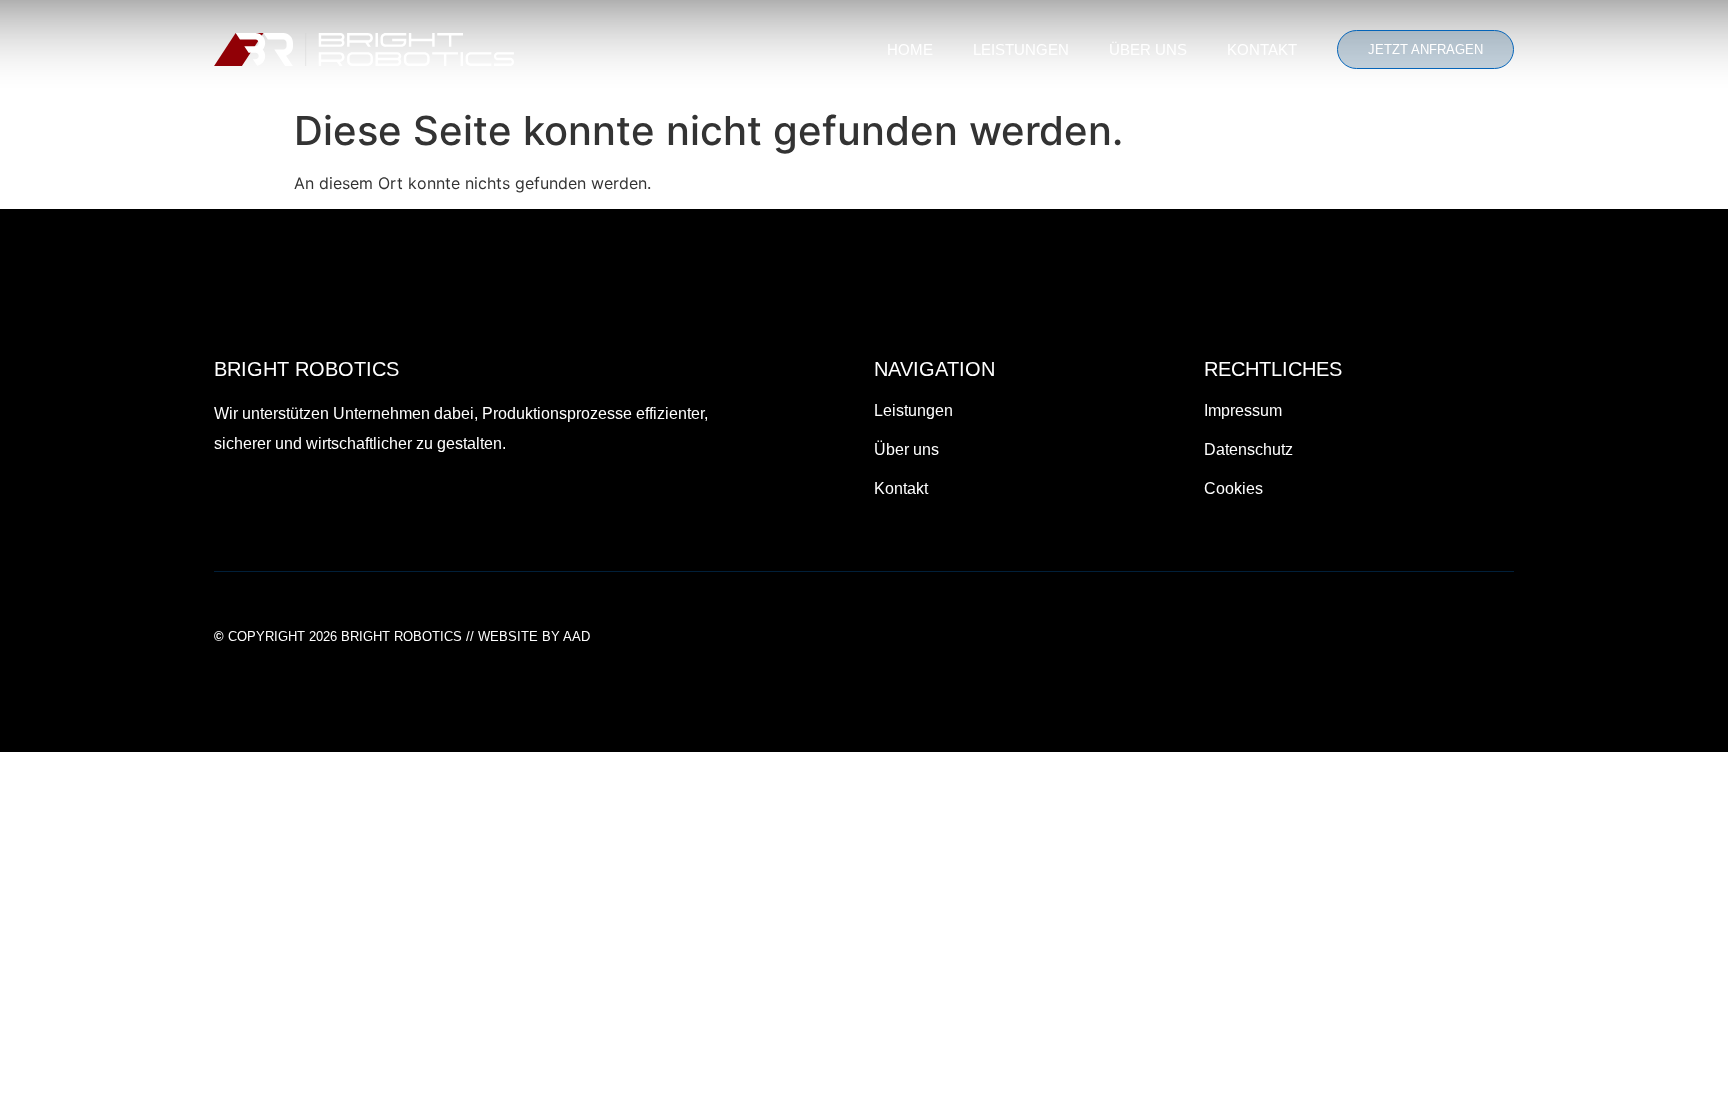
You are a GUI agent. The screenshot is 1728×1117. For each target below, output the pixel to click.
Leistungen (1021, 49)
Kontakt (1262, 49)
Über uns (1148, 49)
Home (910, 49)
